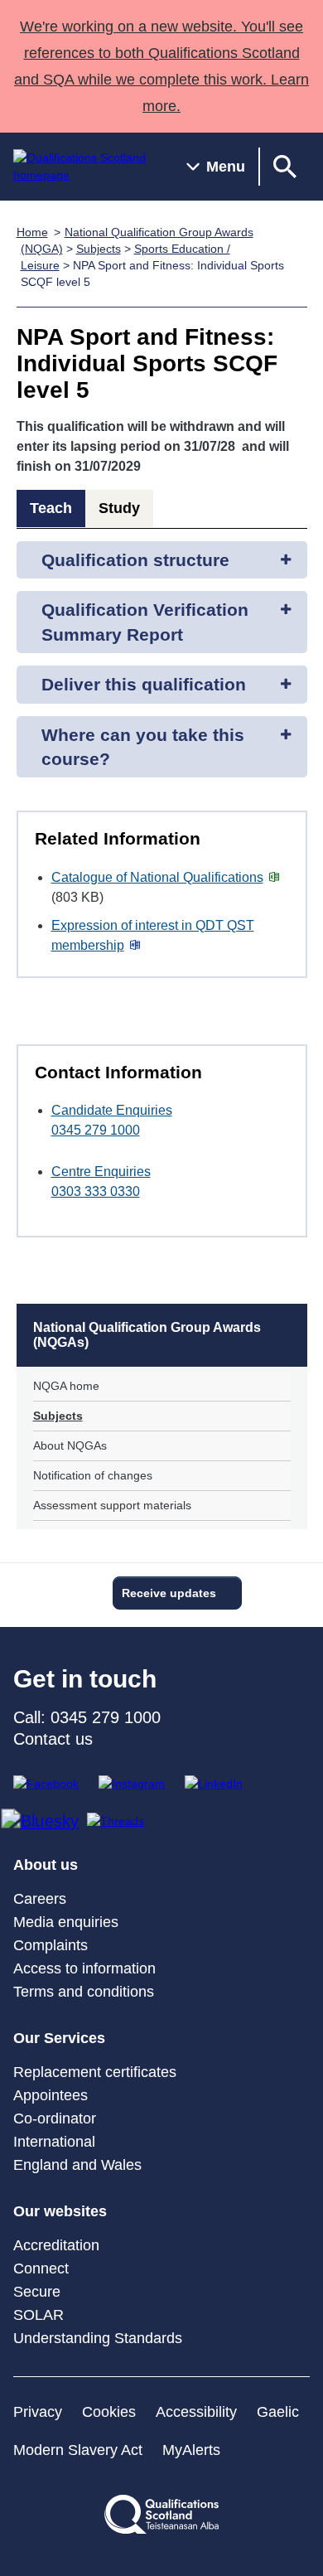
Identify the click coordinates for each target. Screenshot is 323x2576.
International (54, 2142)
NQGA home (66, 1386)
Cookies (109, 2412)
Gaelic (278, 2412)
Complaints (51, 1945)
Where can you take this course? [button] (143, 747)
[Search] (285, 167)
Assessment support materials (112, 1505)
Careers (40, 1899)
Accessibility (196, 2412)
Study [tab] (119, 508)
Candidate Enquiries (112, 1110)
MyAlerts (191, 2450)
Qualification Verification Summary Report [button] (145, 622)
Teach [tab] (51, 508)
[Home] (87, 167)
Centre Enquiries (101, 1172)
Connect (41, 2269)
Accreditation (56, 2245)
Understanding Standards (98, 2338)
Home (32, 232)
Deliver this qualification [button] (144, 684)
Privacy (38, 2412)
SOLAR (39, 2315)
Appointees (51, 2095)
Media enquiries (66, 1922)
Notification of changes (93, 1475)
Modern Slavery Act (78, 2450)
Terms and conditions (84, 1992)
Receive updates (169, 1593)
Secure (37, 2292)
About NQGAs (70, 1445)
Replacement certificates (95, 2072)
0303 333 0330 (96, 1191)
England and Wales (77, 2165)
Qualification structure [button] (135, 560)
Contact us (53, 1739)
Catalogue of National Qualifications (157, 877)
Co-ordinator (55, 2118)
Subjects (99, 249)
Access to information (84, 1968)
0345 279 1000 (96, 1130)
